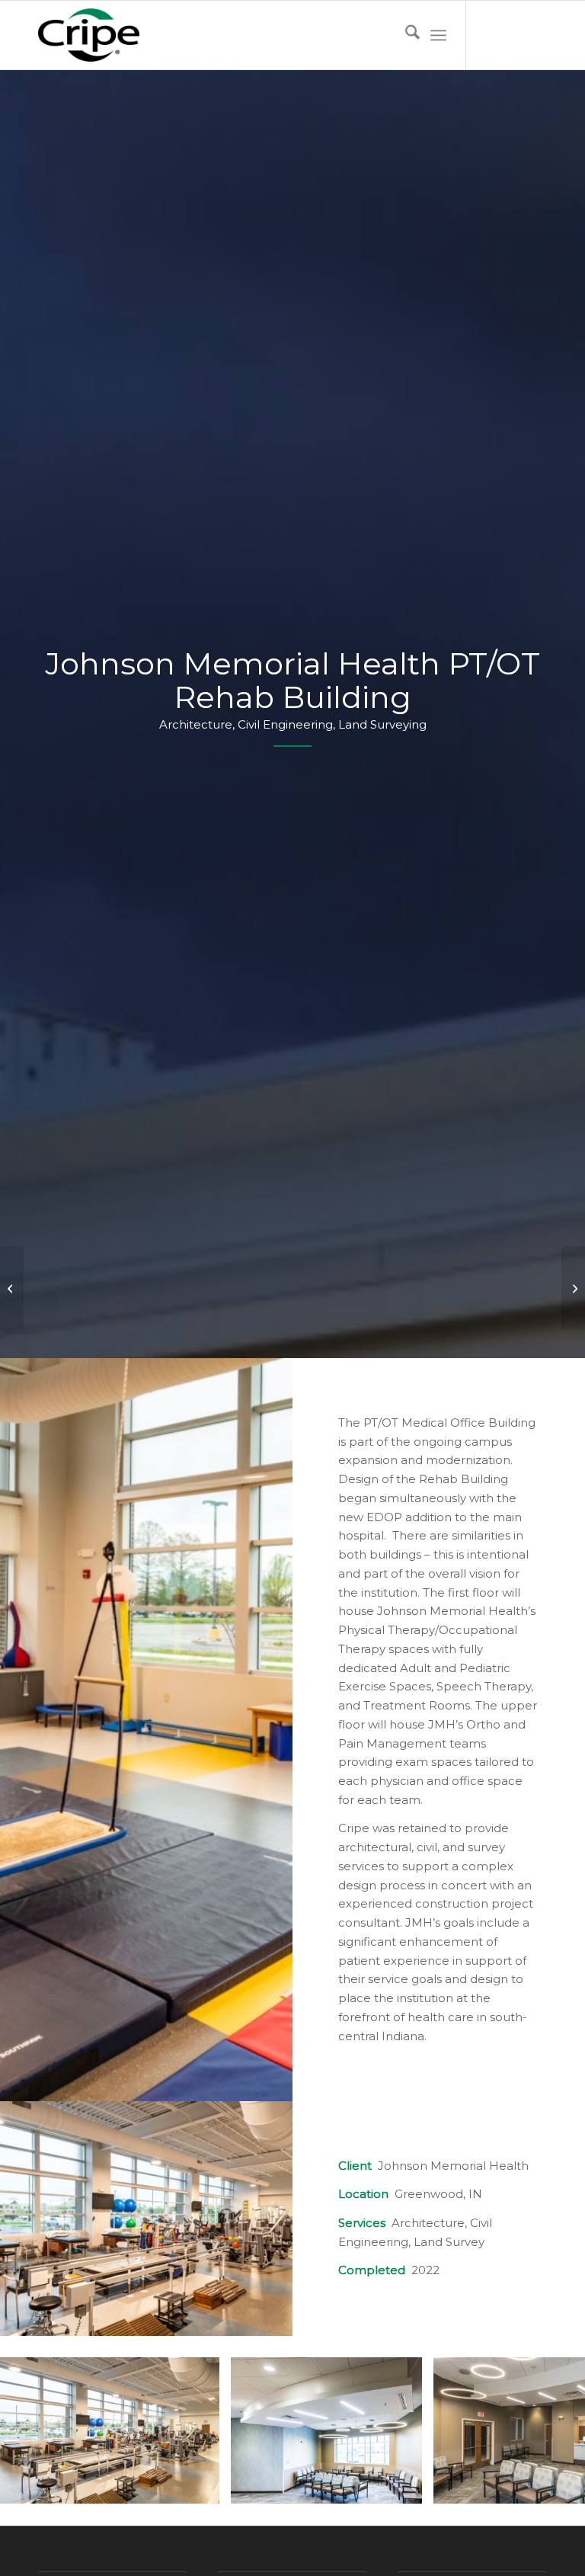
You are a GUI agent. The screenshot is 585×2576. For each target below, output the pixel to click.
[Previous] (34, 2430)
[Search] (405, 35)
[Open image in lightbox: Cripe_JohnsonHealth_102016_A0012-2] (405, 2487)
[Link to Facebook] (490, 35)
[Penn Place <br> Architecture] (573, 1288)
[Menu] (438, 35)
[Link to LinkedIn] (535, 35)
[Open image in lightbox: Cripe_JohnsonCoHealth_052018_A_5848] (203, 2487)
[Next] (551, 2430)
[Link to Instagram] (513, 35)
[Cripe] (89, 35)
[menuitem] (405, 35)
